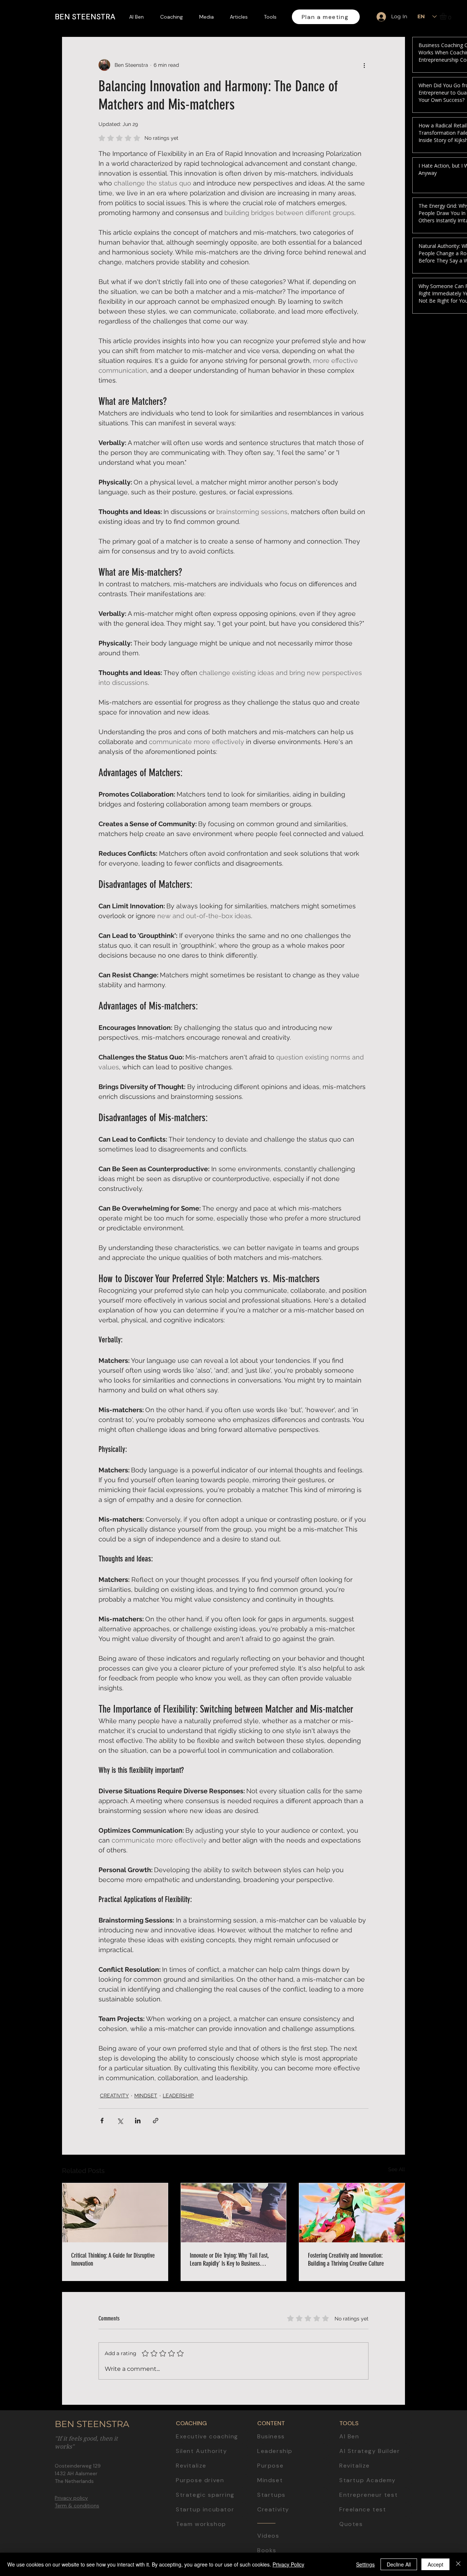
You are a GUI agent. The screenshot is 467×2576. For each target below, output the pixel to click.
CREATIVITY (114, 2096)
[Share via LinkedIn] (138, 2121)
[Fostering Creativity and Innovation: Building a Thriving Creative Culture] (352, 2213)
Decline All (399, 2564)
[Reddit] (455, 1338)
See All (397, 2169)
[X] (455, 1305)
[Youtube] (455, 1254)
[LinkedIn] (455, 1238)
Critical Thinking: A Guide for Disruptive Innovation (113, 2259)
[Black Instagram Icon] (455, 1288)
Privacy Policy (288, 2564)
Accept (435, 2564)
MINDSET (146, 2096)
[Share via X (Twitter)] (120, 2121)
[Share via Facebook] (102, 2121)
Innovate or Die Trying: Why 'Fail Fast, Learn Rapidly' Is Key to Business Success (229, 2259)
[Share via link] (156, 2121)
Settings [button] (365, 2564)
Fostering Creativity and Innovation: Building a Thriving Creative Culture (346, 2259)
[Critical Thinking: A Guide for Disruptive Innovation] (115, 2213)
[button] (447, 16)
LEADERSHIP (178, 2096)
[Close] (458, 2564)
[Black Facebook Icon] (455, 1271)
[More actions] (364, 65)
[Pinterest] (455, 1322)
